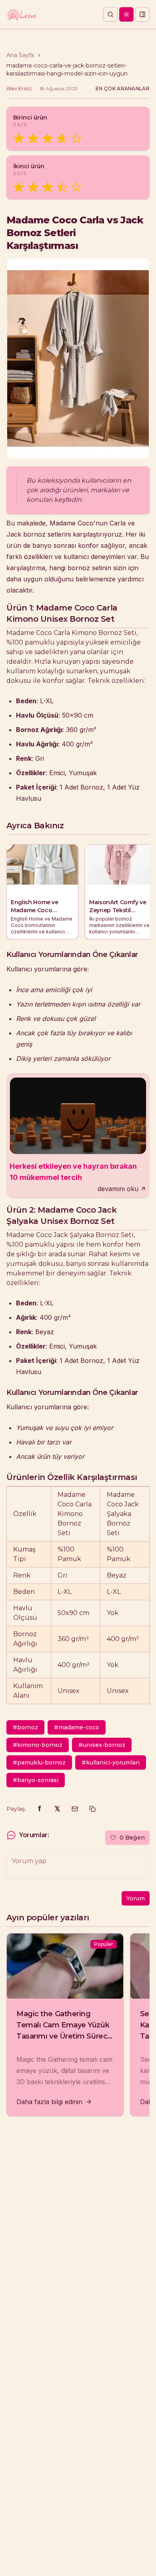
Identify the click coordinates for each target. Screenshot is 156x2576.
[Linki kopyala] (92, 1809)
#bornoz (25, 1727)
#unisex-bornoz (102, 1745)
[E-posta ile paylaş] (75, 1809)
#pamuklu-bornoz (39, 1762)
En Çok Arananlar (123, 89)
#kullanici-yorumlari (111, 1762)
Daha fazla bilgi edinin (49, 2102)
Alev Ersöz (19, 89)
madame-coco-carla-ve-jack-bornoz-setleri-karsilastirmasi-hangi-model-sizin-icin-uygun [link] (67, 70)
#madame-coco (77, 1727)
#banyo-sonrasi (36, 1780)
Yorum (136, 1898)
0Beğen (132, 1838)
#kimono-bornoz (38, 1745)
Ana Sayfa (20, 55)
